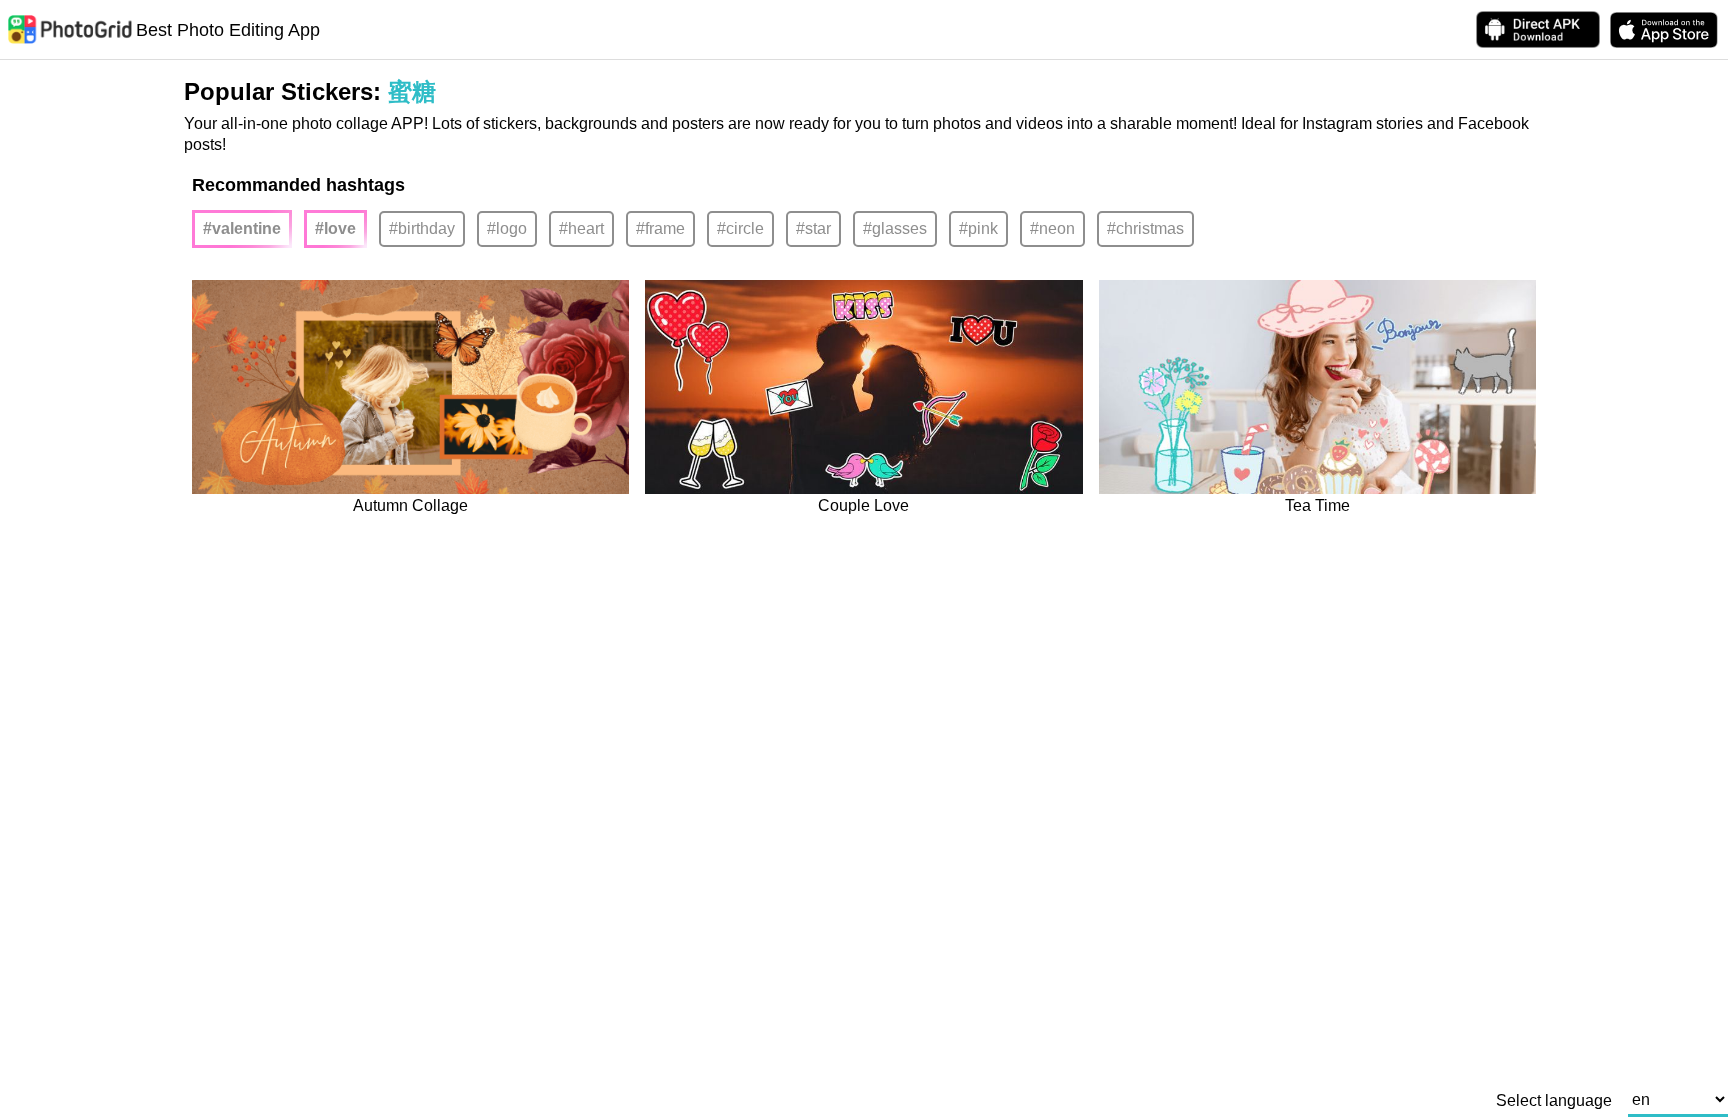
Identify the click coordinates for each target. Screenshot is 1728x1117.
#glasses (895, 228)
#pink (978, 228)
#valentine (242, 228)
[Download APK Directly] (1538, 29)
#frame (660, 228)
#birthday (422, 228)
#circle (740, 228)
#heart (581, 228)
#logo (507, 228)
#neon (1052, 228)
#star (813, 228)
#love (335, 228)
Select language (1554, 1101)
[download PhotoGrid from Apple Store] (1664, 30)
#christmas (1145, 228)
